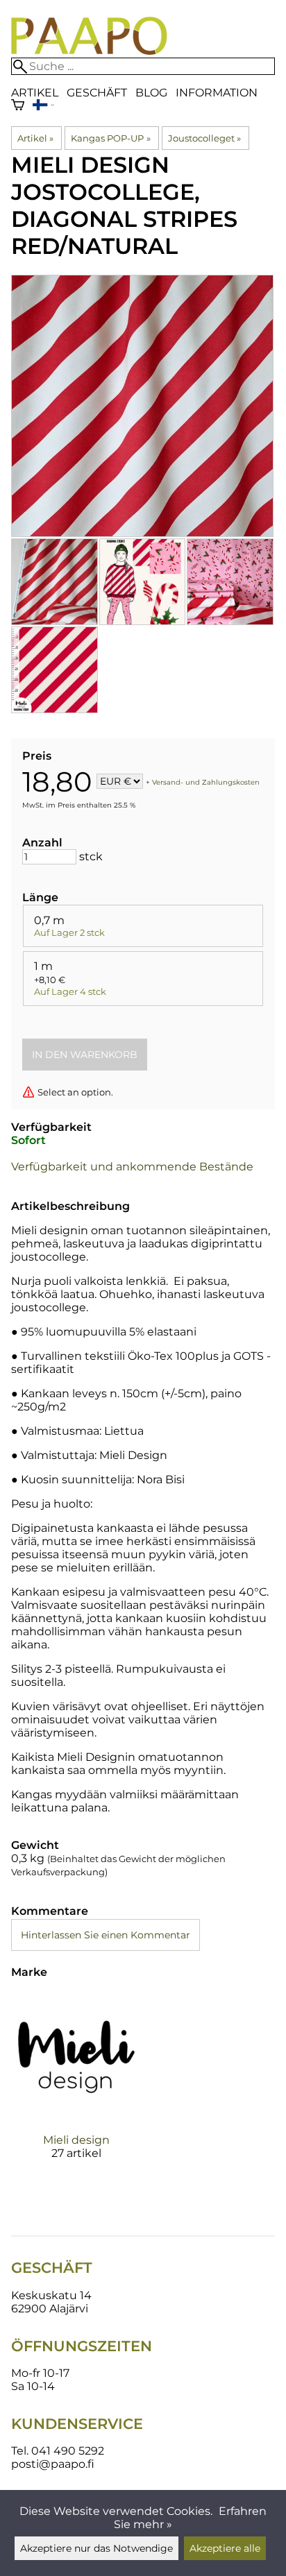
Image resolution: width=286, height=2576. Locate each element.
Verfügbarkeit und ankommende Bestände (132, 1167)
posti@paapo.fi (53, 2464)
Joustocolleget (204, 138)
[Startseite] (89, 51)
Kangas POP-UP (110, 138)
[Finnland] (43, 106)
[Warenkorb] (18, 106)
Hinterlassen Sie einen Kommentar (106, 1935)
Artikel (35, 93)
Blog (151, 93)
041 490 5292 (68, 2451)
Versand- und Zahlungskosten (206, 782)
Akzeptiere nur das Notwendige (96, 2548)
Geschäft (97, 93)
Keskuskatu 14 (51, 2295)
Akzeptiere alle (225, 2548)
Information (217, 93)
